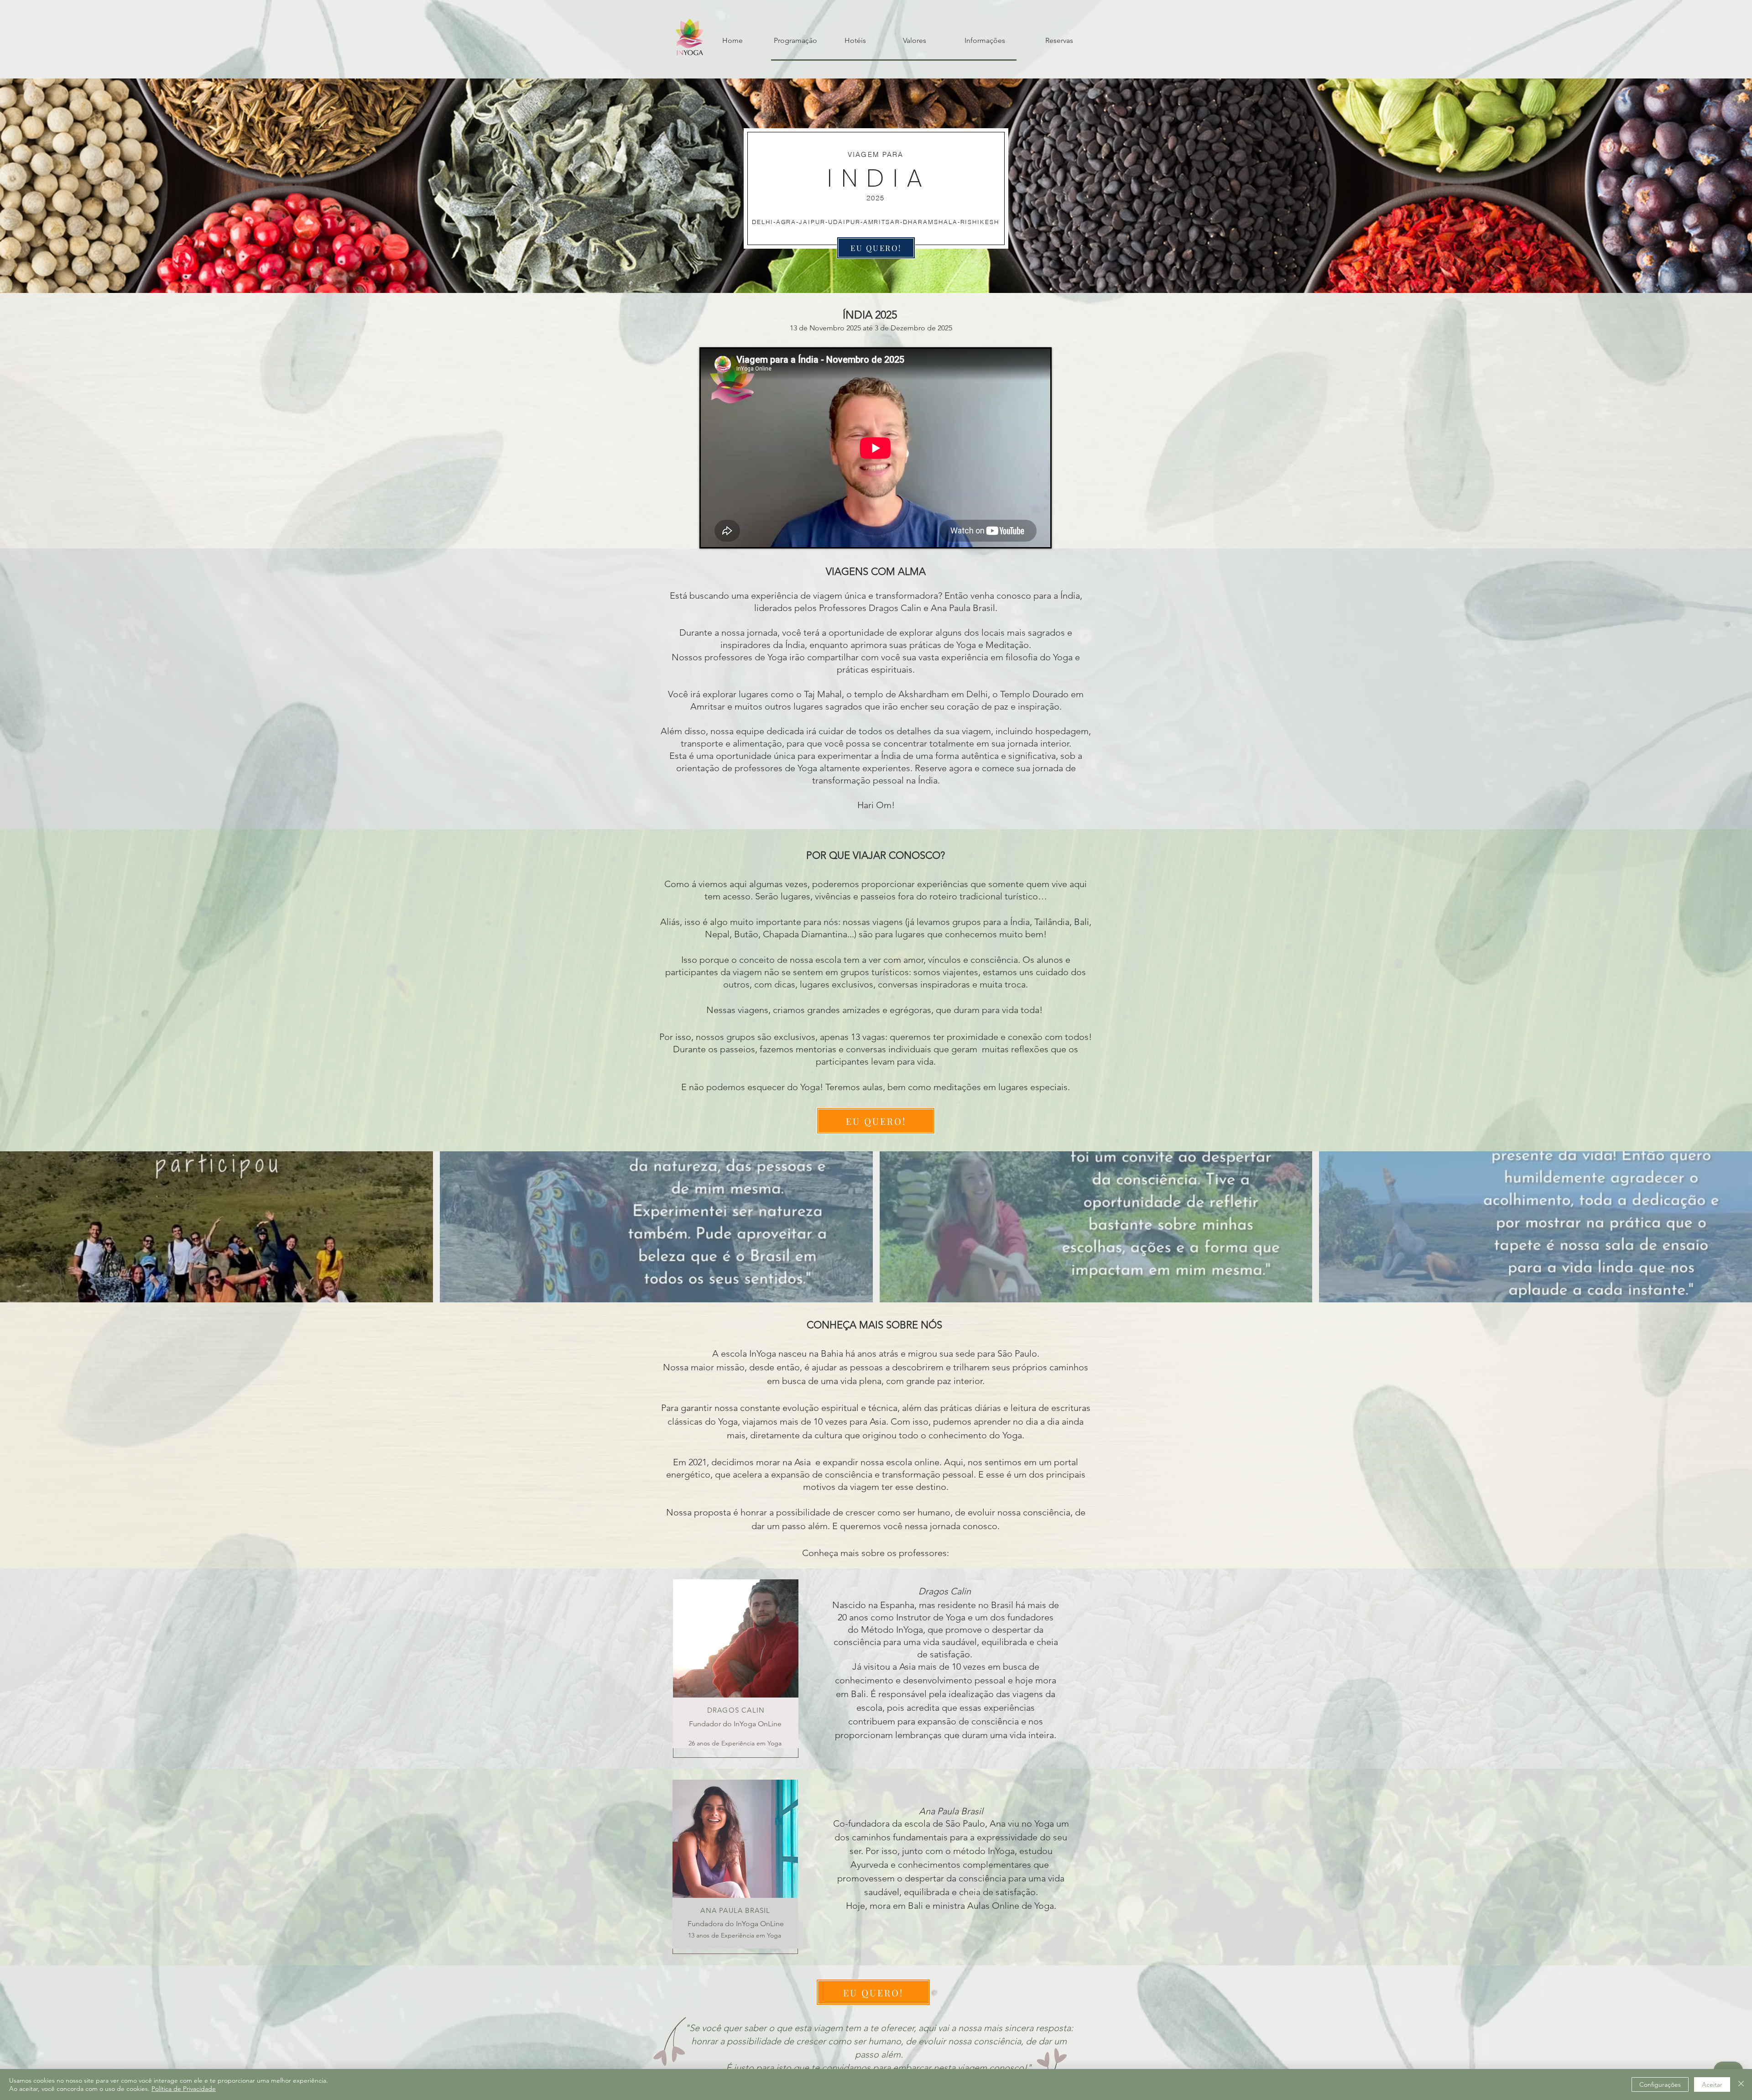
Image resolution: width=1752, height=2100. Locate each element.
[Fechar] (1741, 2084)
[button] (216, 1227)
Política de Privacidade (184, 2089)
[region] (736, 1669)
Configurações (1660, 2084)
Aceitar (1712, 2084)
